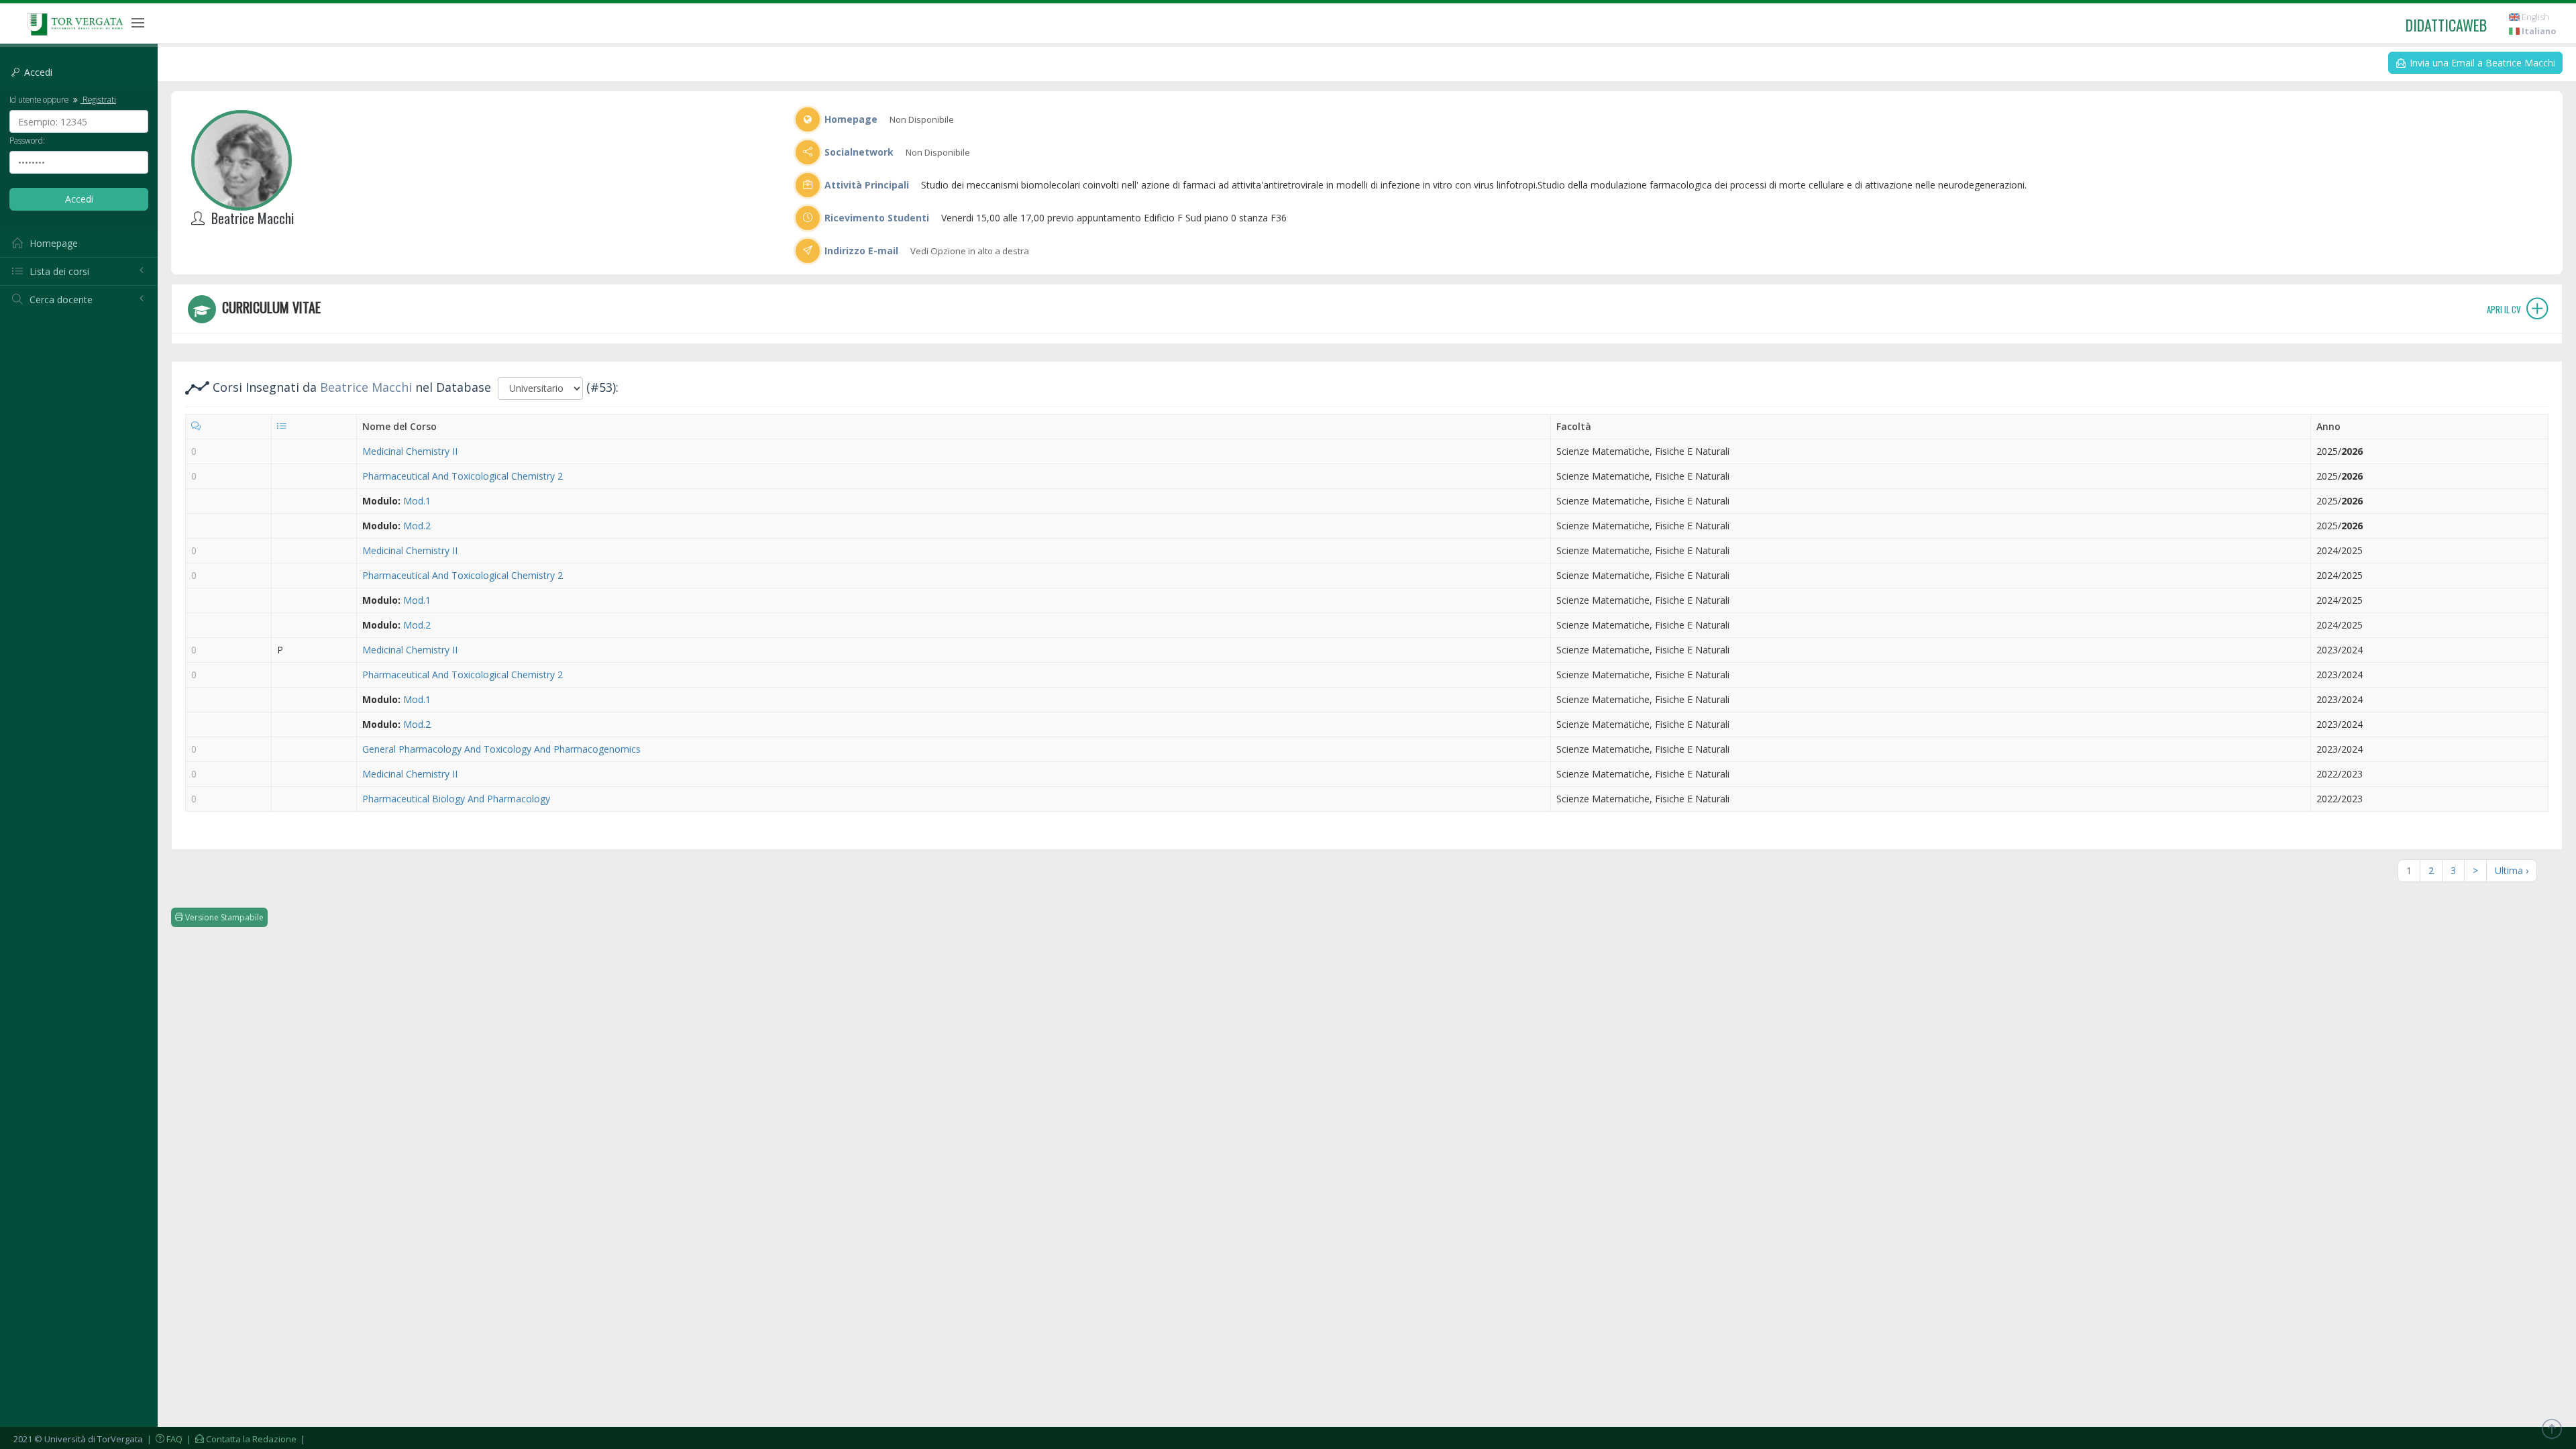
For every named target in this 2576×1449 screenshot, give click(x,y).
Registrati (98, 99)
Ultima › (2512, 870)
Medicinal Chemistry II (410, 451)
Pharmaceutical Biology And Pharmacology (456, 799)
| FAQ (164, 1439)
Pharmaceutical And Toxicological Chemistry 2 (463, 476)
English (2534, 17)
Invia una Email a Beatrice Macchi (2481, 63)
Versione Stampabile (223, 917)
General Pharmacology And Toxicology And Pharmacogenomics (501, 749)
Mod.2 (417, 526)
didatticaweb (2446, 25)
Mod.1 (417, 501)
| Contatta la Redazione (240, 1439)
